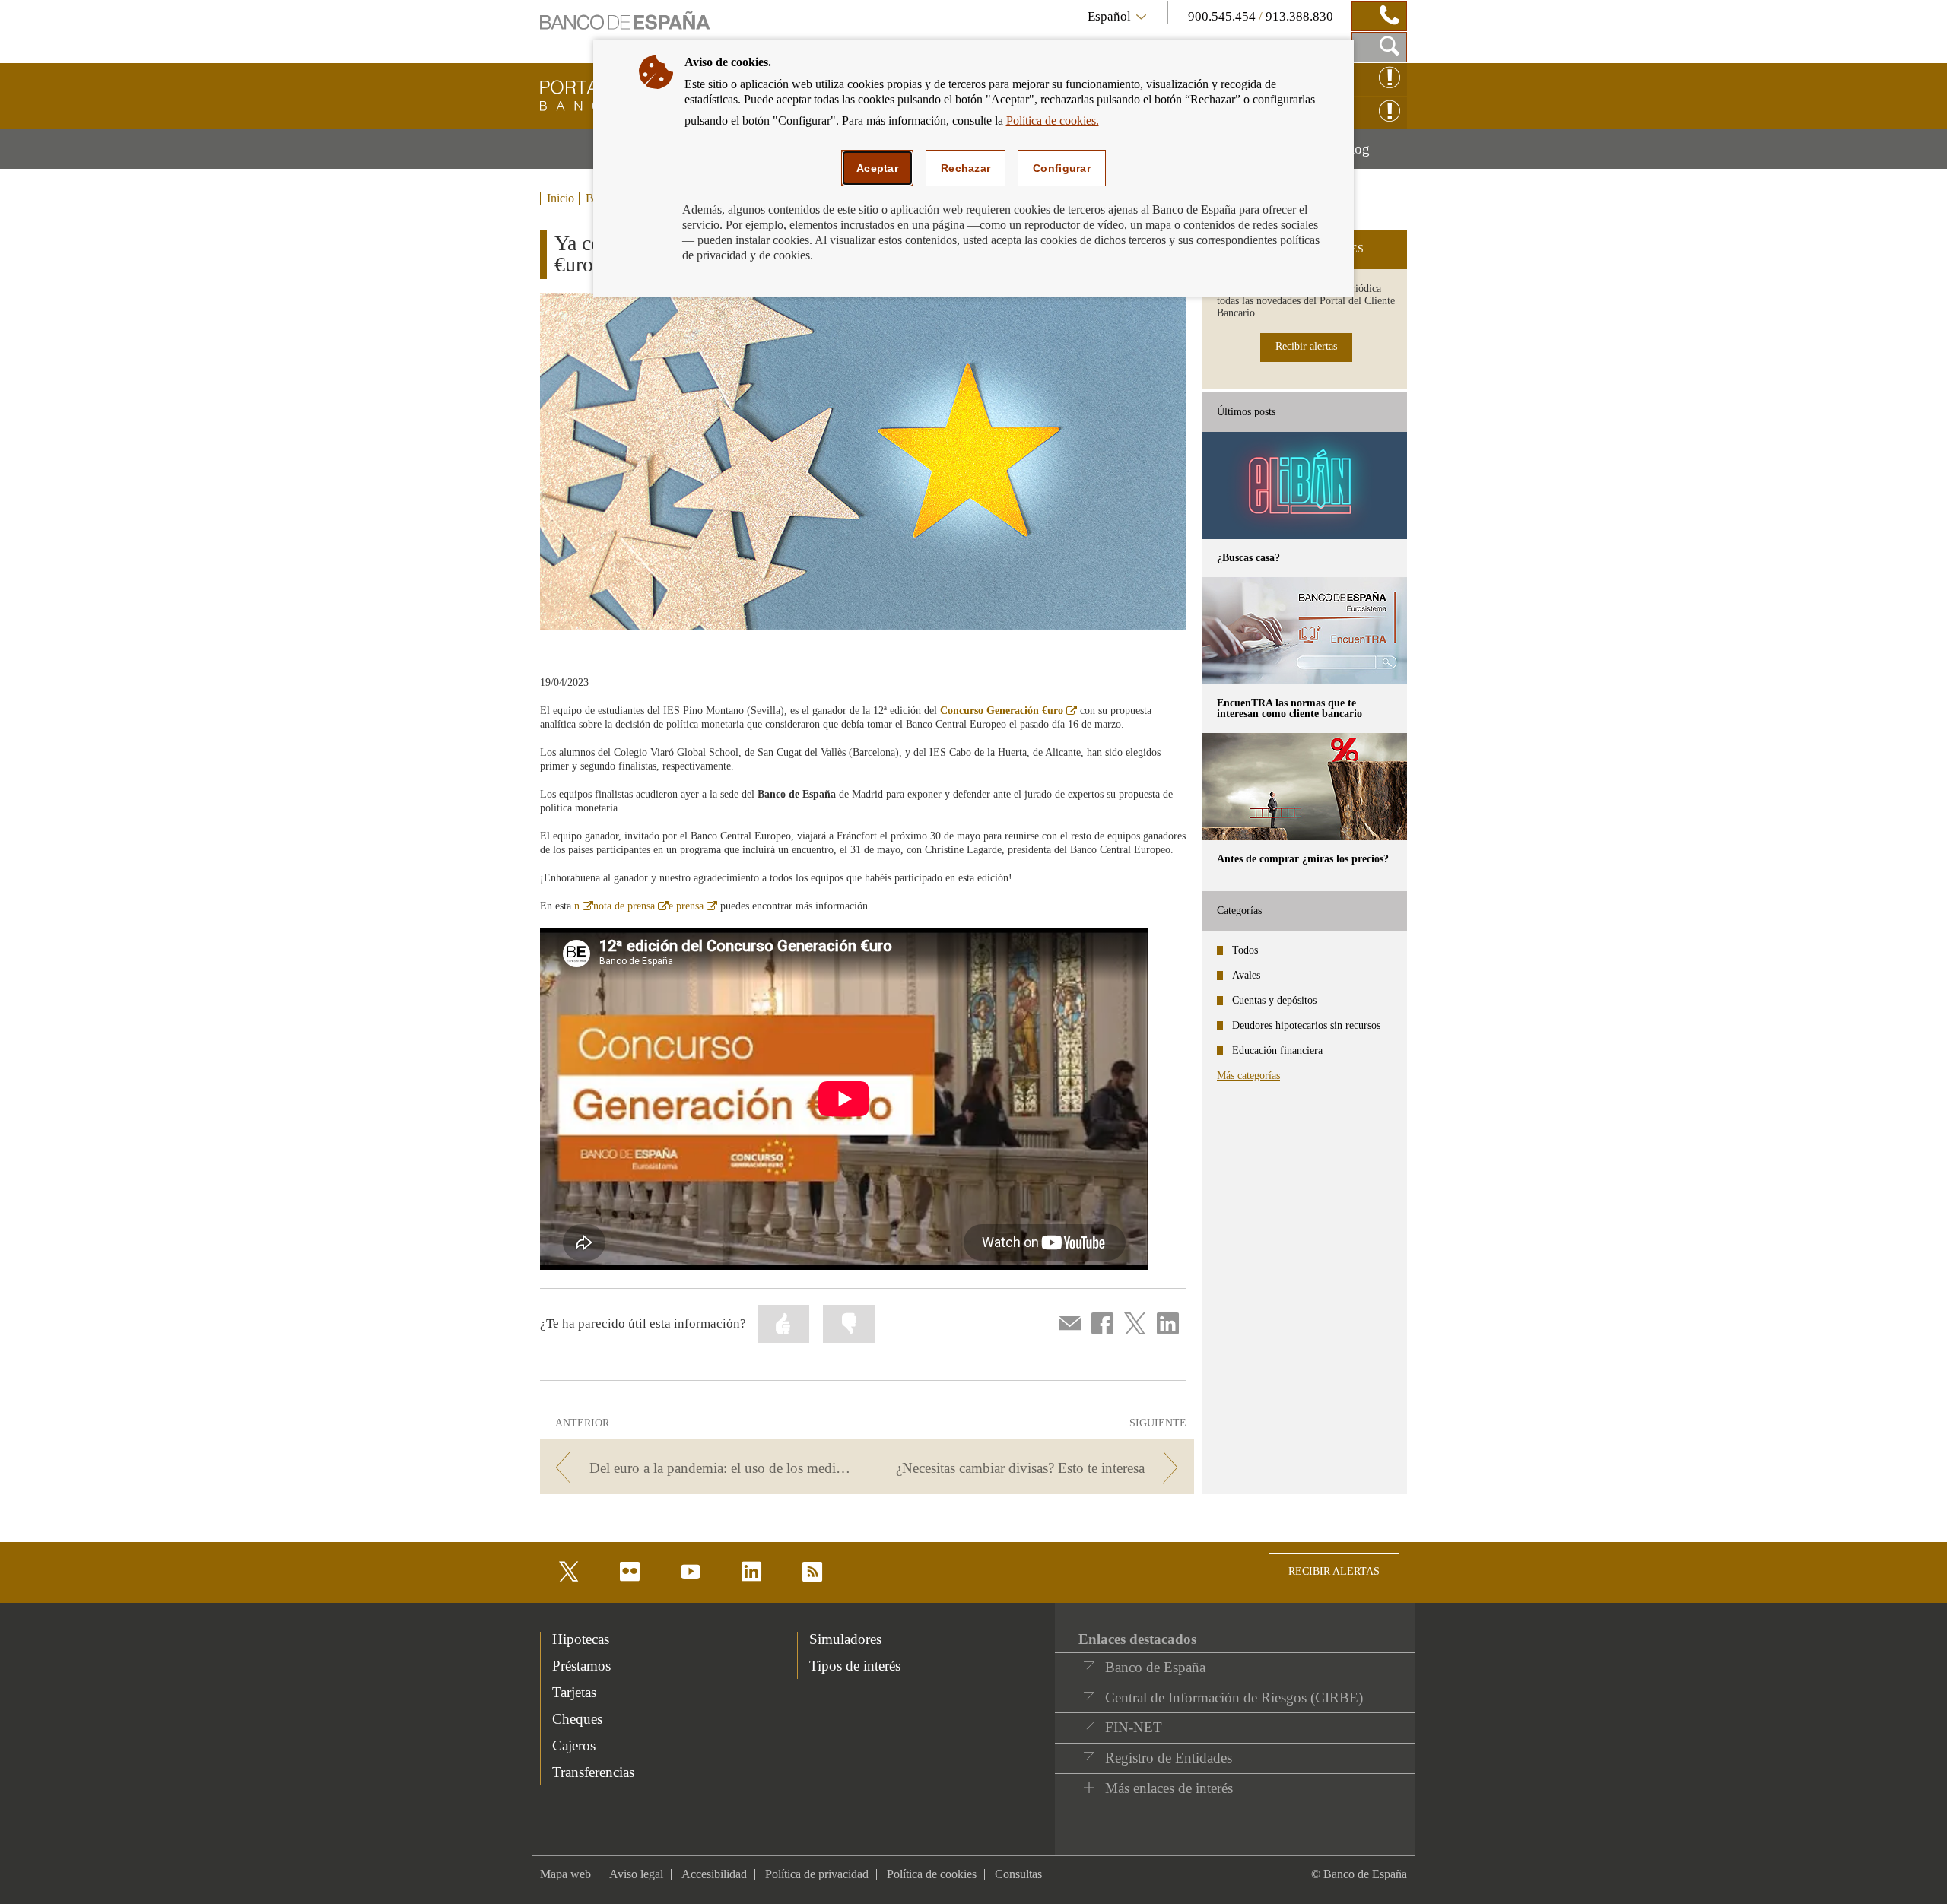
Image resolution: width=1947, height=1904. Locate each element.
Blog (1374, 154)
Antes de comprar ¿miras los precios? (1303, 859)
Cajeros (574, 1745)
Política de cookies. (1053, 121)
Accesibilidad (714, 1874)
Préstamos (581, 1666)
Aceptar (877, 168)
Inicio (561, 198)
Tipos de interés (855, 1666)
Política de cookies (932, 1874)
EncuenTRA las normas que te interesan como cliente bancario (1290, 708)
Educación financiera (1277, 1050)
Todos (1245, 950)
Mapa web (565, 1874)
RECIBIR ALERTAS (1334, 1571)
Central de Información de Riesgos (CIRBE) (1234, 1698)
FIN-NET (1134, 1727)
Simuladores (845, 1639)
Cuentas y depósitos (1274, 1000)
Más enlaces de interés (1169, 1788)
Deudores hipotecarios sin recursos (1306, 1025)
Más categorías (1248, 1076)
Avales (1246, 975)
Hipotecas (581, 1639)
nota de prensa (631, 906)
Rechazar (966, 168)
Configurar (1062, 168)
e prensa (693, 906)
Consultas (1018, 1874)
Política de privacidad (817, 1874)
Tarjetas (574, 1692)
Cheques (577, 1719)
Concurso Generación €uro (1008, 711)
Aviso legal (636, 1874)
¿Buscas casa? (1248, 558)
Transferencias (593, 1772)
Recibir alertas (1306, 346)
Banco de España (1155, 1667)
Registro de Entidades (1169, 1758)
